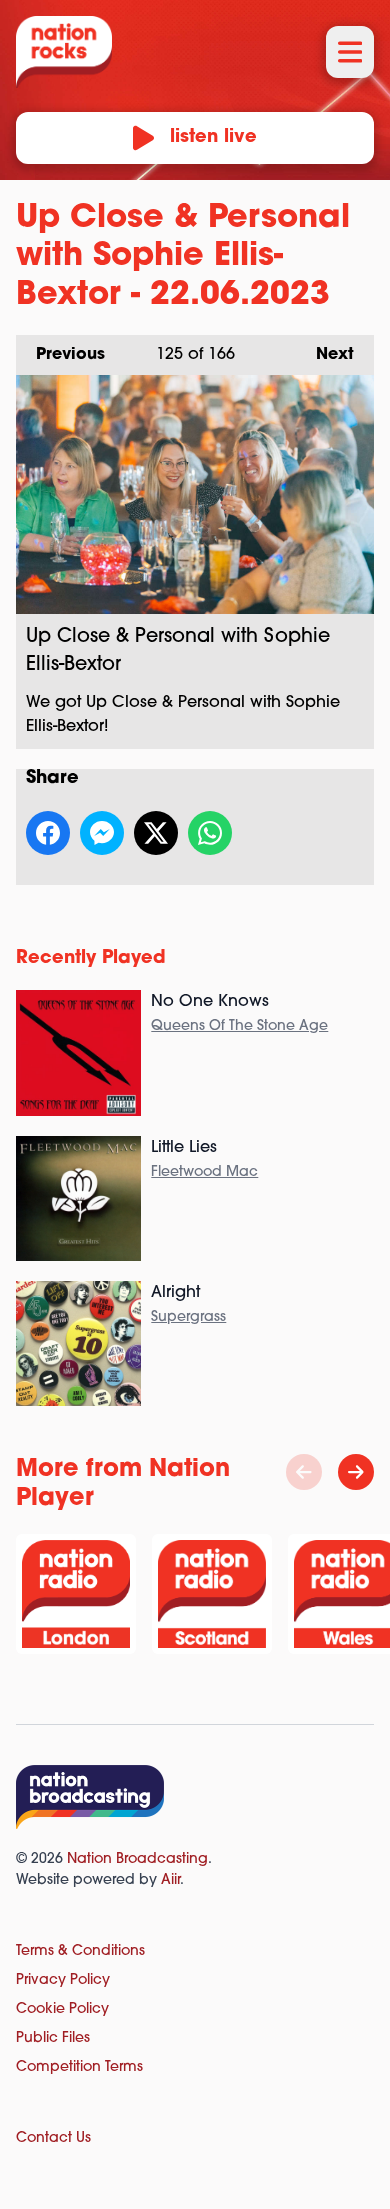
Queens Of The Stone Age (239, 1026)
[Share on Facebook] (48, 833)
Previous (60, 355)
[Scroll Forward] (356, 1472)
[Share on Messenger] (102, 833)
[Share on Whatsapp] (210, 833)
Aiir (170, 1880)
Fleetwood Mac (204, 1172)
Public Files (53, 2038)
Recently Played (91, 959)
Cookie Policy (62, 2009)
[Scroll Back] (304, 1472)
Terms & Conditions (80, 1951)
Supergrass (188, 1317)
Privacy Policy (63, 1980)
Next (325, 355)
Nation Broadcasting (137, 1859)
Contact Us (53, 2138)
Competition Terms (79, 2067)
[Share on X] (156, 833)
